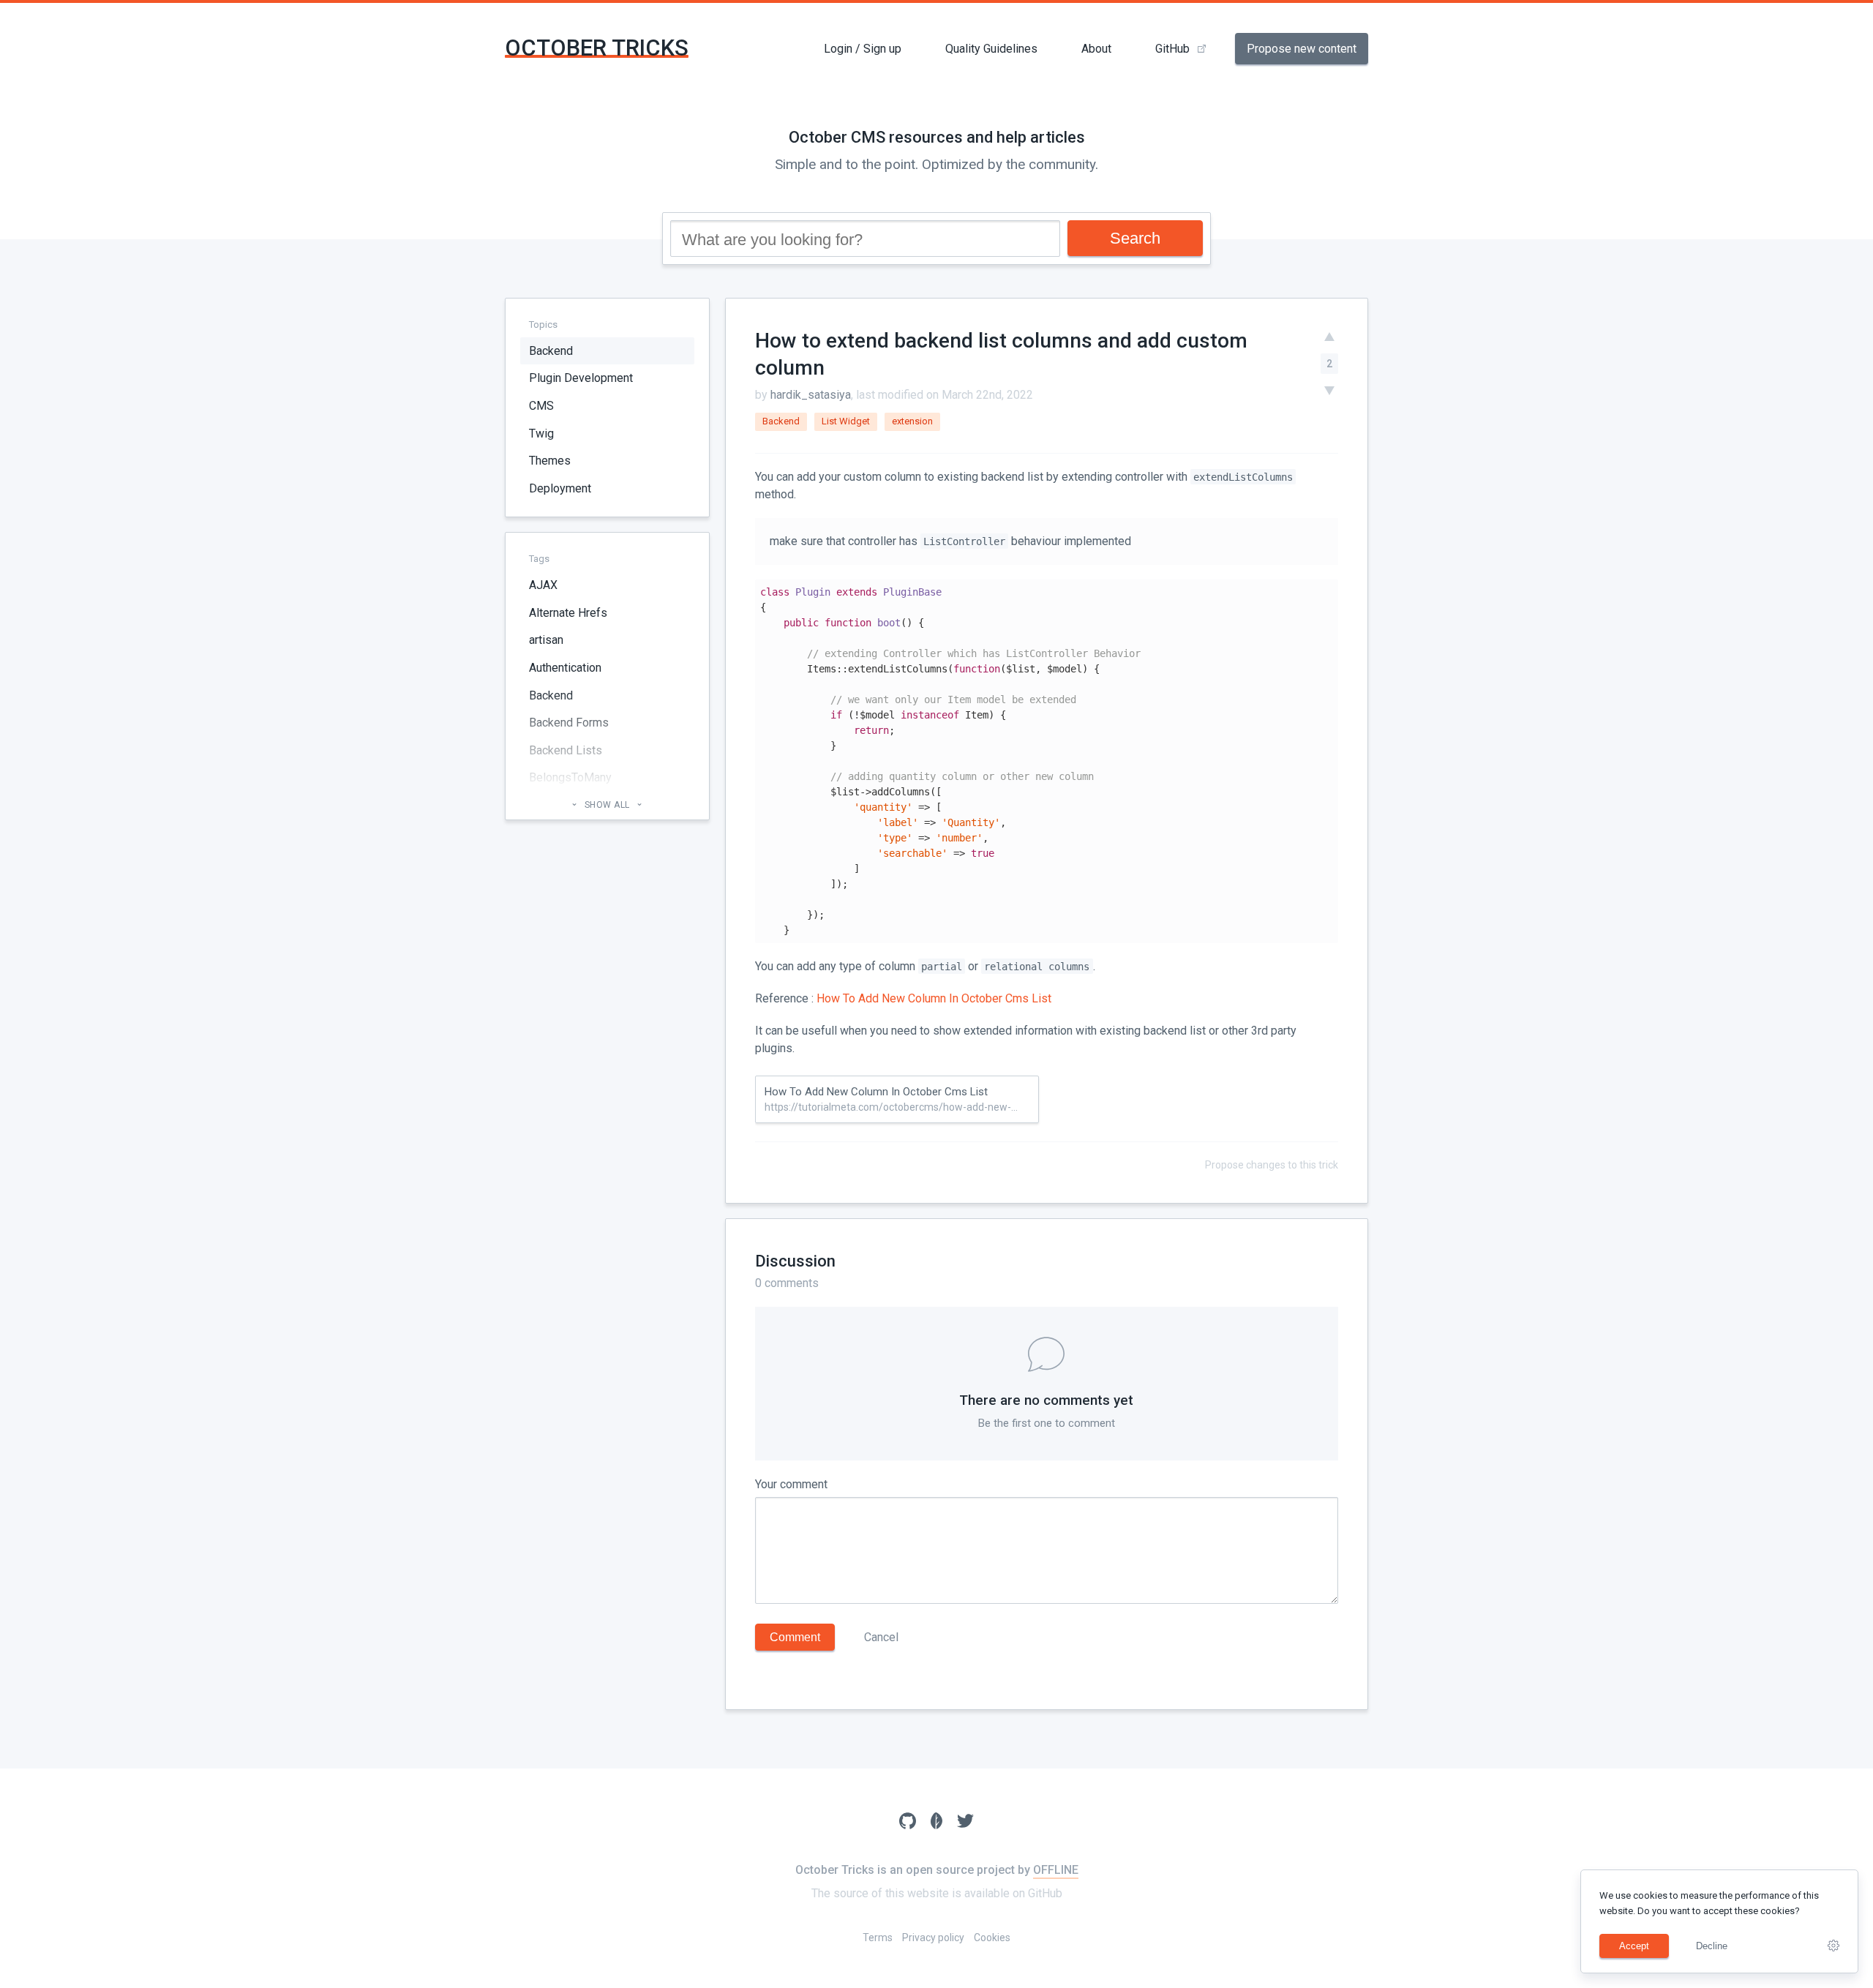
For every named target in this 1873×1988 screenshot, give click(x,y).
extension (912, 421)
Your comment (791, 1484)
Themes (550, 461)
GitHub (1172, 49)
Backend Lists (566, 750)
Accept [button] (1634, 1946)
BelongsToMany (570, 778)
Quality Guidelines (991, 49)
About (1096, 49)
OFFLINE (1056, 1870)
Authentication (565, 668)
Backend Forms (569, 723)
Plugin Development (581, 379)
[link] (1833, 1946)
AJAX (543, 586)
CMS (541, 406)
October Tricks (597, 48)
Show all (607, 806)
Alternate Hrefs (568, 613)
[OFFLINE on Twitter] (965, 1823)
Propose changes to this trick (1272, 1165)
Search (1135, 238)
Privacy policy (933, 1938)
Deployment (560, 488)
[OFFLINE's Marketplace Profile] (937, 1823)
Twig (541, 434)
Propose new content (1302, 49)
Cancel (881, 1637)
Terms (878, 1938)
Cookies (992, 1938)
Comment (795, 1637)
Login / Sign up (863, 49)
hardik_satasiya (811, 395)
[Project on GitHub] (908, 1823)
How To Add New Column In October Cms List (934, 998)
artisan (546, 641)
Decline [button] (1712, 1946)
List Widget (846, 421)
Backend (551, 351)
